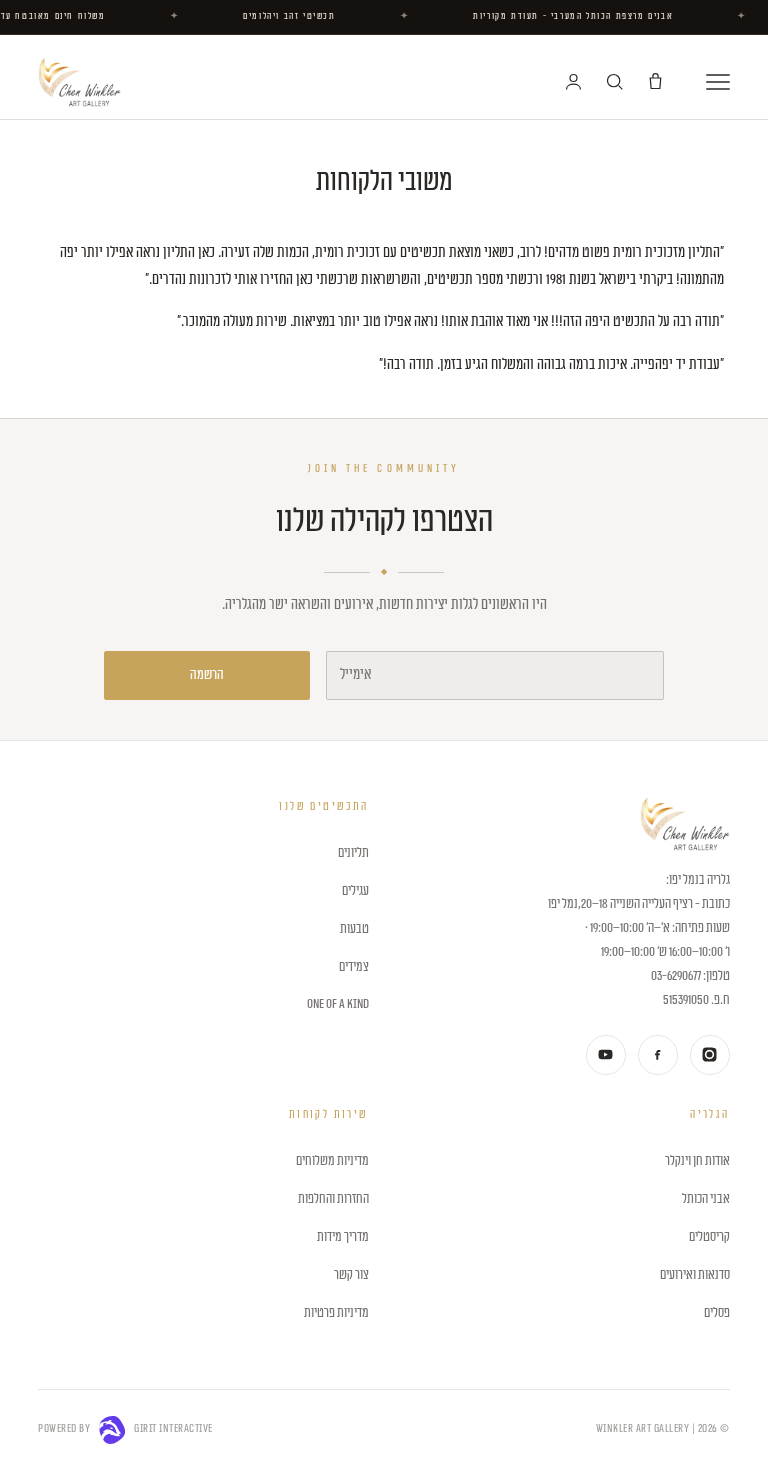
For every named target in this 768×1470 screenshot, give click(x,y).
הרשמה (207, 675)
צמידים (353, 967)
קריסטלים (709, 1237)
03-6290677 (676, 976)
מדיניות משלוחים (332, 1161)
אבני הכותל (705, 1199)
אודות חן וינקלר (697, 1161)
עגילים (355, 891)
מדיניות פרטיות (336, 1313)
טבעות (354, 929)
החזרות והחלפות (333, 1199)
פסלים (716, 1313)
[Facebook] (658, 1055)
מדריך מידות (342, 1237)
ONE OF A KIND (337, 1004)
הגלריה (709, 1114)
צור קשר (351, 1275)
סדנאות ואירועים (694, 1275)
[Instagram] (710, 1055)
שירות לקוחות (328, 1114)
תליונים (353, 853)
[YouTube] (606, 1055)
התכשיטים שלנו (323, 806)
